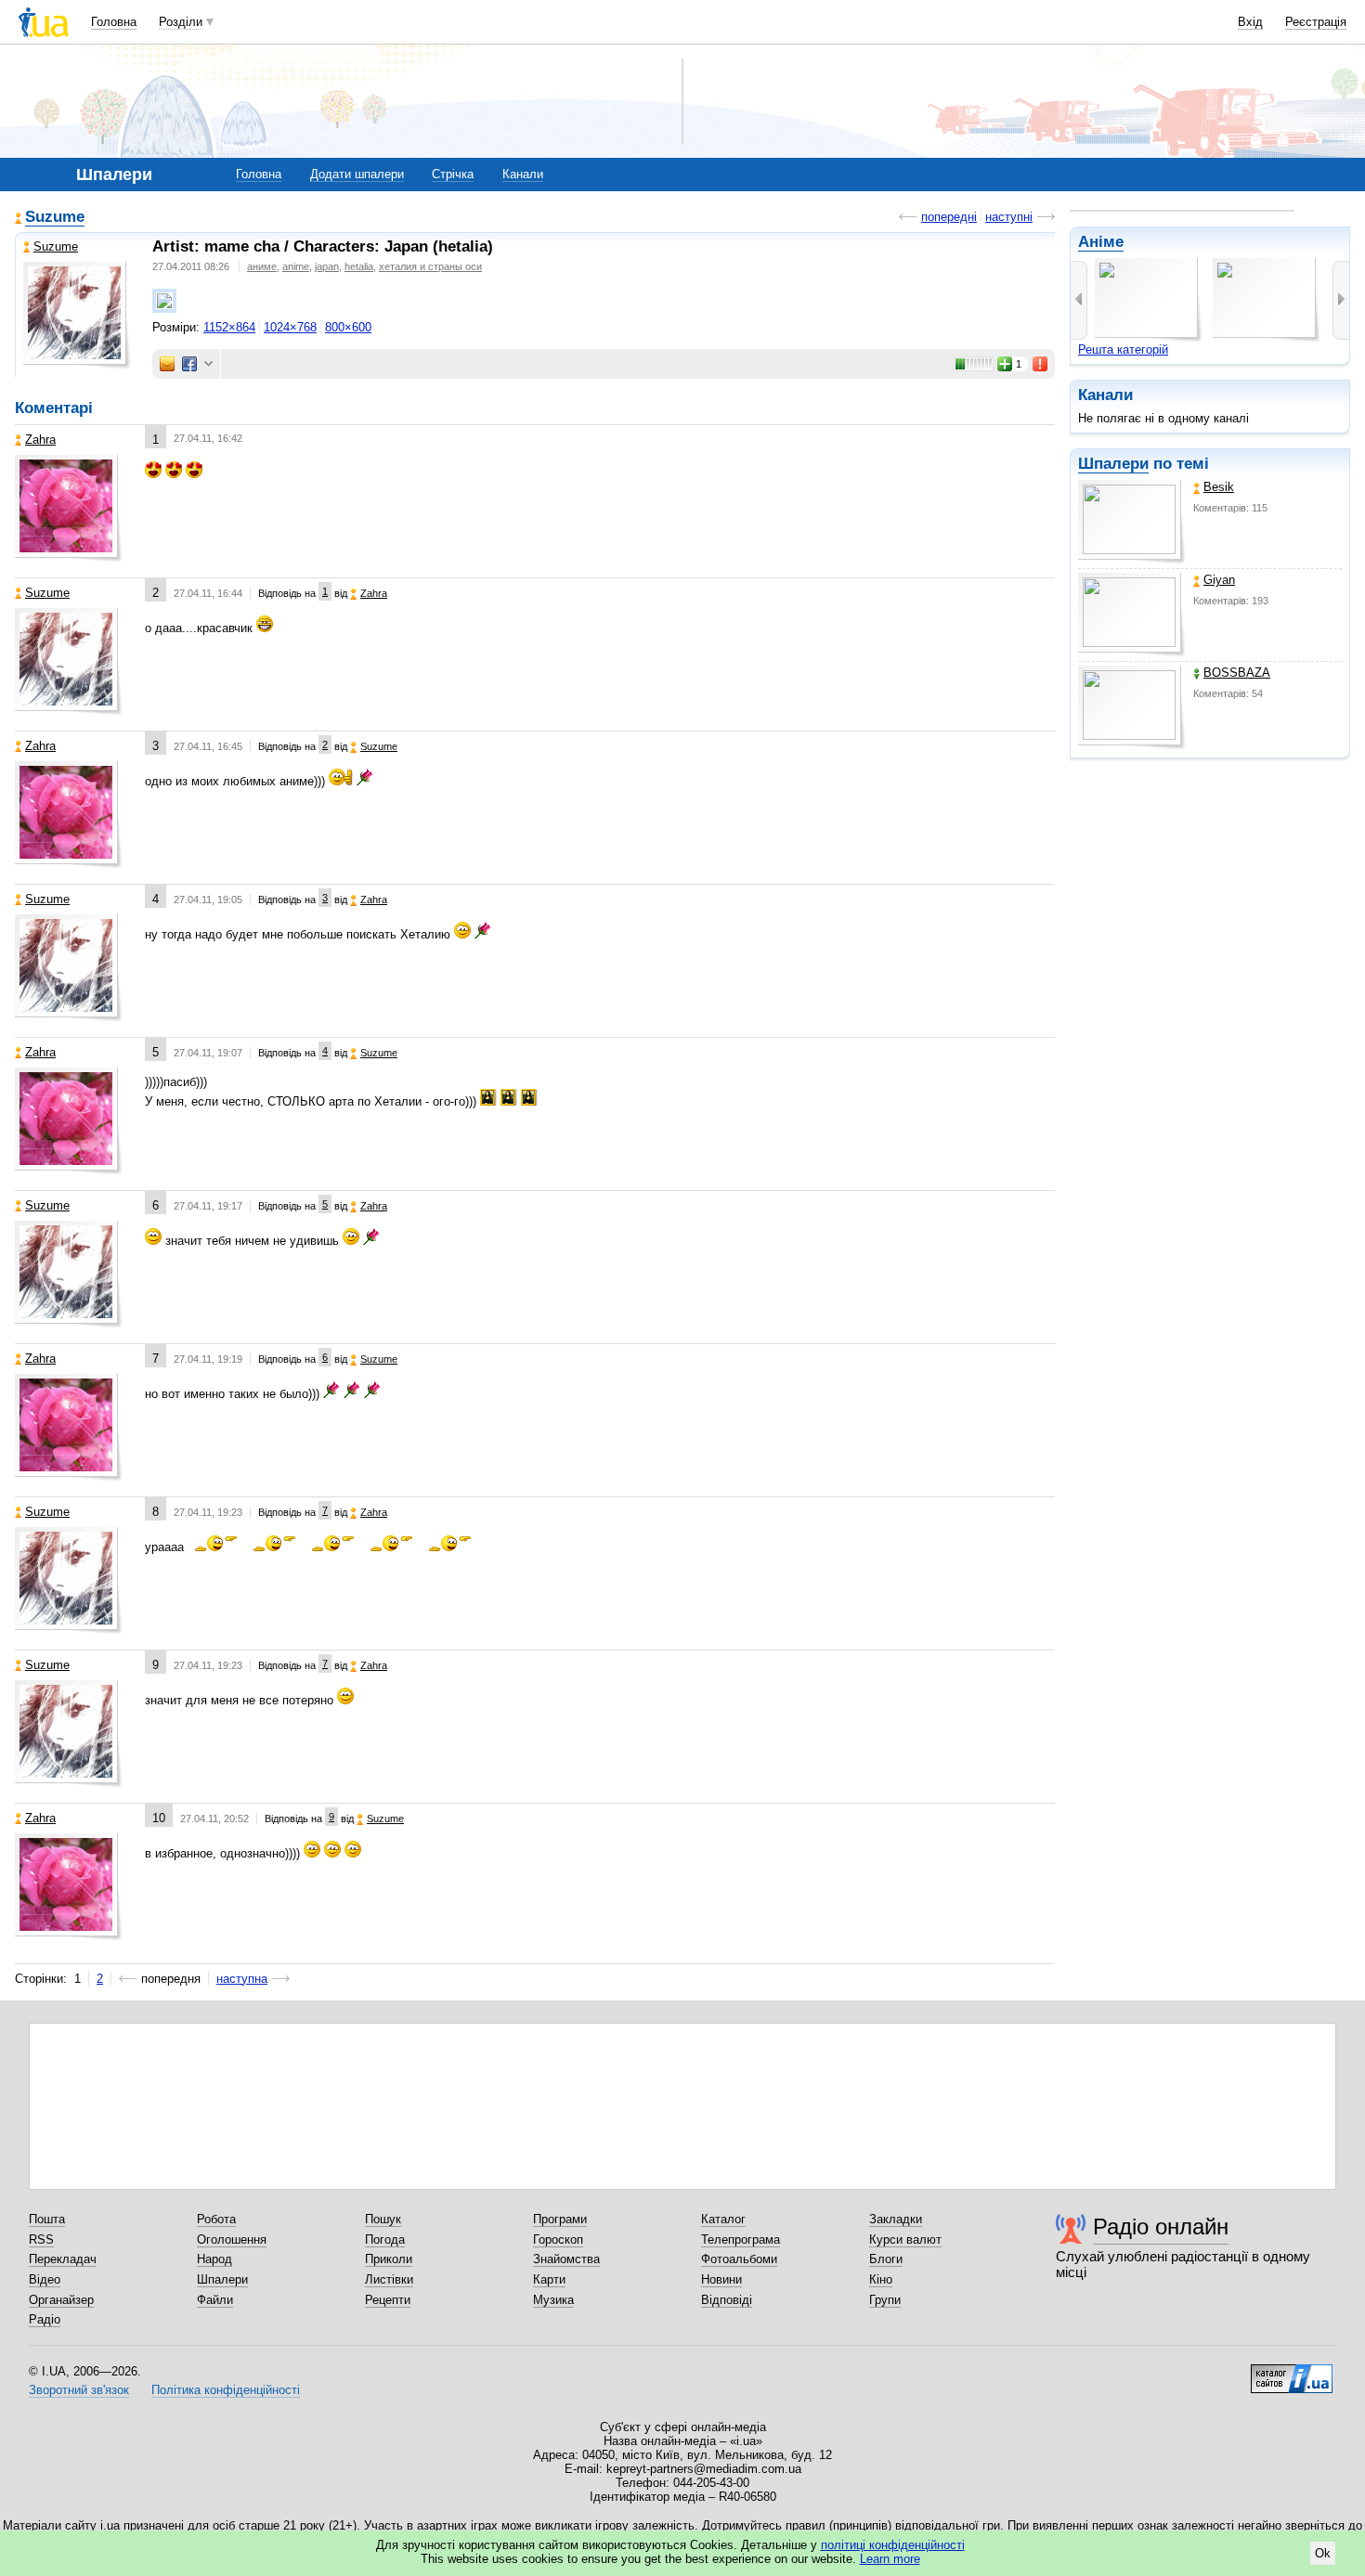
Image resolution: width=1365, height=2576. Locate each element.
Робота (216, 2219)
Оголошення (232, 2239)
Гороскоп (558, 2239)
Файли (215, 2300)
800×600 (348, 327)
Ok (1323, 2553)
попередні (949, 217)
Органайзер (61, 2300)
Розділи (181, 22)
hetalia (359, 266)
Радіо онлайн (1161, 2226)
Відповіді (727, 2300)
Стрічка (453, 174)
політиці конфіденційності (893, 2545)
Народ (214, 2259)
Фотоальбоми (739, 2259)
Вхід (1250, 22)
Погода (385, 2239)
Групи (885, 2300)
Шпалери (1113, 464)
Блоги (886, 2259)
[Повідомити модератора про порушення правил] (1041, 364)
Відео (45, 2279)
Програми (560, 2219)
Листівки (389, 2279)
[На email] (167, 364)
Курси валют (905, 2239)
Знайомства (566, 2259)
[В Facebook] (189, 364)
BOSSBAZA (1237, 673)
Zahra (40, 440)
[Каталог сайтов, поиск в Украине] (1292, 2372)
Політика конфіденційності (226, 2390)
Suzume (55, 217)
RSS (41, 2239)
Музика (553, 2300)
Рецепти (388, 2300)
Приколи (389, 2259)
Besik (1219, 487)
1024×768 (290, 327)
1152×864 (229, 327)
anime (296, 266)
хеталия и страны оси (430, 266)
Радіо (45, 2319)
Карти (549, 2279)
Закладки (896, 2219)
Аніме (1101, 242)
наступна (242, 1979)
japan (327, 266)
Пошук (383, 2219)
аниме (262, 266)
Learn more (890, 2559)
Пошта (47, 2219)
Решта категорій (1123, 350)
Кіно (881, 2279)
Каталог (723, 2219)
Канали (523, 174)
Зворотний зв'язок (79, 2390)
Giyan (1219, 580)
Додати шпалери (357, 174)
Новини (721, 2279)
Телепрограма (741, 2239)
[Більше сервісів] (208, 364)
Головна (114, 22)
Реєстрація (1316, 22)
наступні (1009, 217)
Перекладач (63, 2259)
